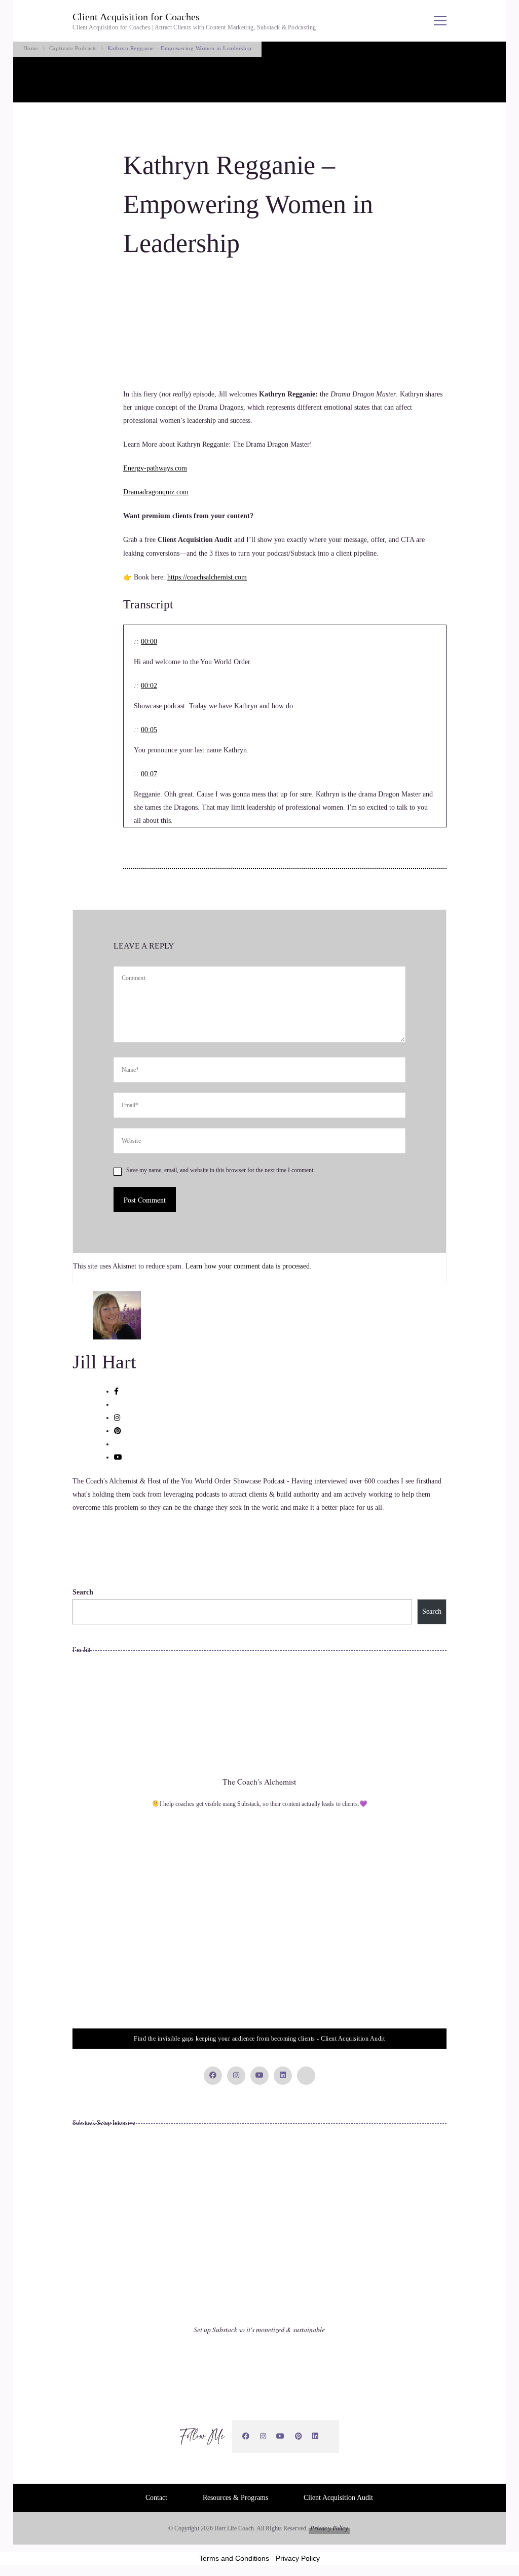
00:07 (149, 774)
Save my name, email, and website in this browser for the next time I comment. (220, 1170)
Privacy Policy (329, 2528)
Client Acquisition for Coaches (136, 17)
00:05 (149, 730)
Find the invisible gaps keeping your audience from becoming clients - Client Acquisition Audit (259, 2039)
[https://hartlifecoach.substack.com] (329, 2437)
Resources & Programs (235, 2498)
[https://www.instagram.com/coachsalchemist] (263, 2436)
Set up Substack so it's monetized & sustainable (259, 2329)
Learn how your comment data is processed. (249, 1266)
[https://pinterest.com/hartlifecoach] (299, 2436)
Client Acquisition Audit (338, 2498)
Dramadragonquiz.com (156, 492)
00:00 (149, 642)
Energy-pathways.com (155, 468)
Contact (156, 2498)
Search (83, 1592)
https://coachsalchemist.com (207, 577)
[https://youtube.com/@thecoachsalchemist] (281, 2436)
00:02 (149, 686)
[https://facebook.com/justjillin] (246, 2436)
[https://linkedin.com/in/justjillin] (316, 2436)
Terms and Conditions (234, 2558)
